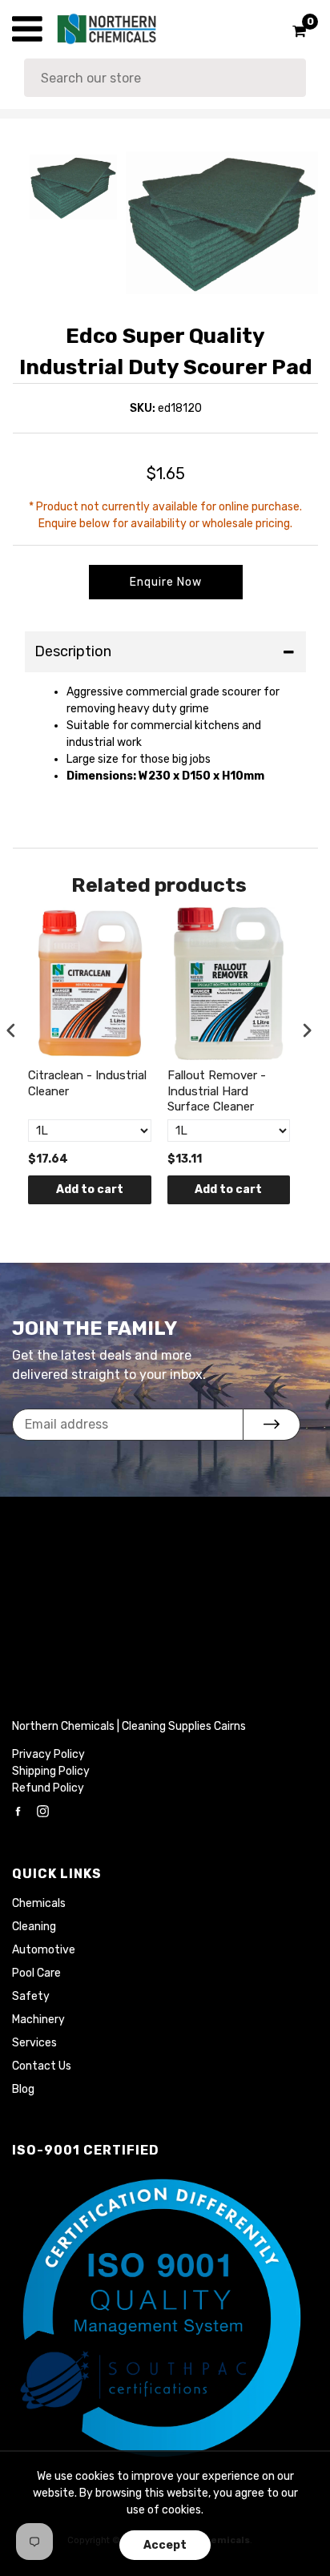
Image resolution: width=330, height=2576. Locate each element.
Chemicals (39, 1903)
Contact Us (42, 2066)
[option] (222, 223)
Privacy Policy (48, 1754)
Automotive (44, 1950)
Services (34, 2043)
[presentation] (11, 1031)
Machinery (38, 2020)
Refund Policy (48, 1788)
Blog (23, 2089)
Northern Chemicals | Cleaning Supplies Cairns (129, 1726)
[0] (294, 31)
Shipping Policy (51, 1771)
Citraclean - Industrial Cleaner (87, 1083)
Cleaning (34, 1927)
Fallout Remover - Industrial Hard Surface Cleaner (217, 1091)
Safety (31, 1996)
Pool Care (36, 1973)
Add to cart (90, 1189)
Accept (165, 2545)
